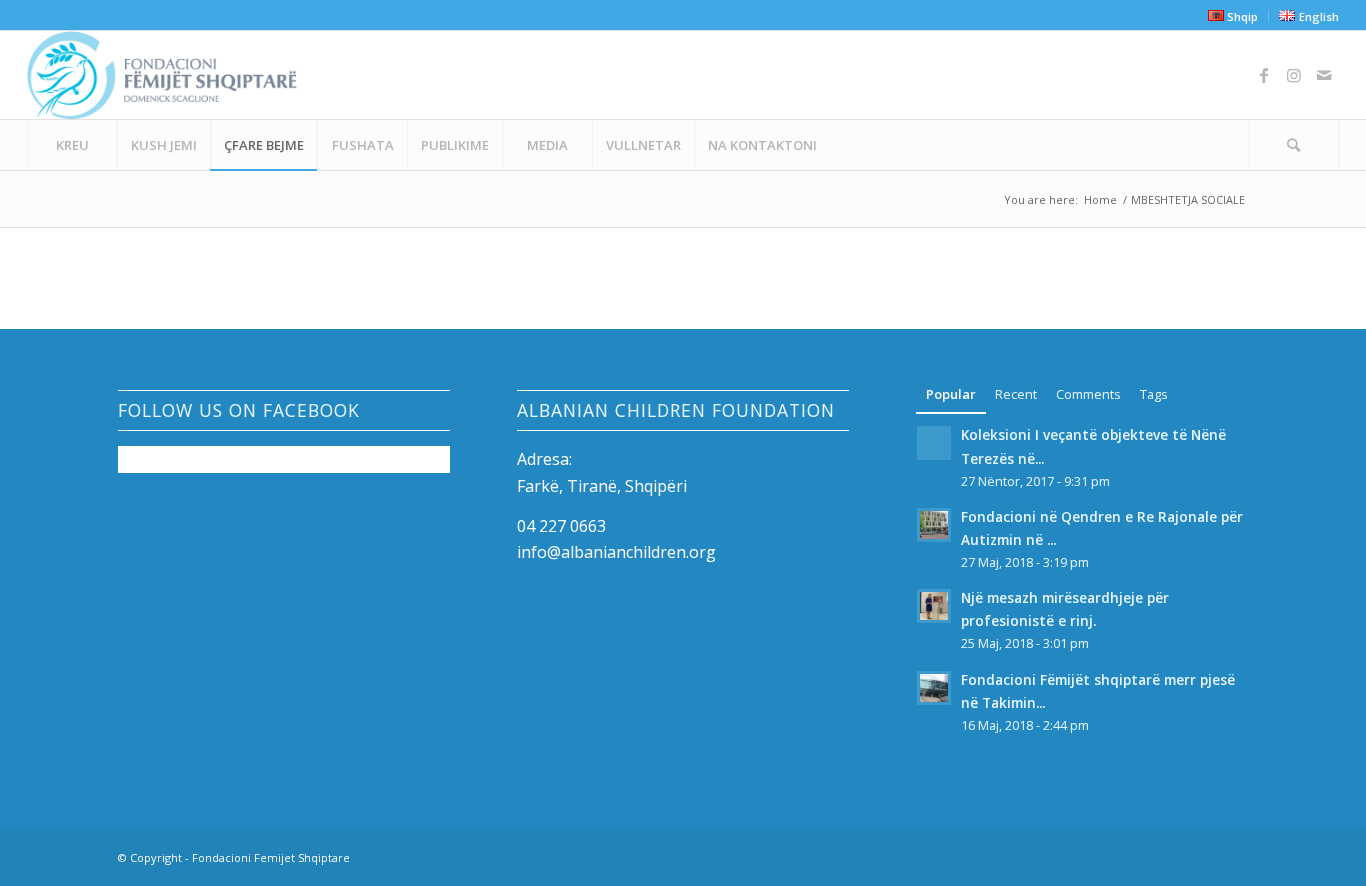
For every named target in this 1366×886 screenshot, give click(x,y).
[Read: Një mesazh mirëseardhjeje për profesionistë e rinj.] (934, 606)
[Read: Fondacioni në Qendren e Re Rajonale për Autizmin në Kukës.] (934, 525)
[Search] (1294, 145)
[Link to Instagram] (1294, 75)
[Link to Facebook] (1264, 75)
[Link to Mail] (1324, 75)
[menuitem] (1233, 16)
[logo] (161, 75)
